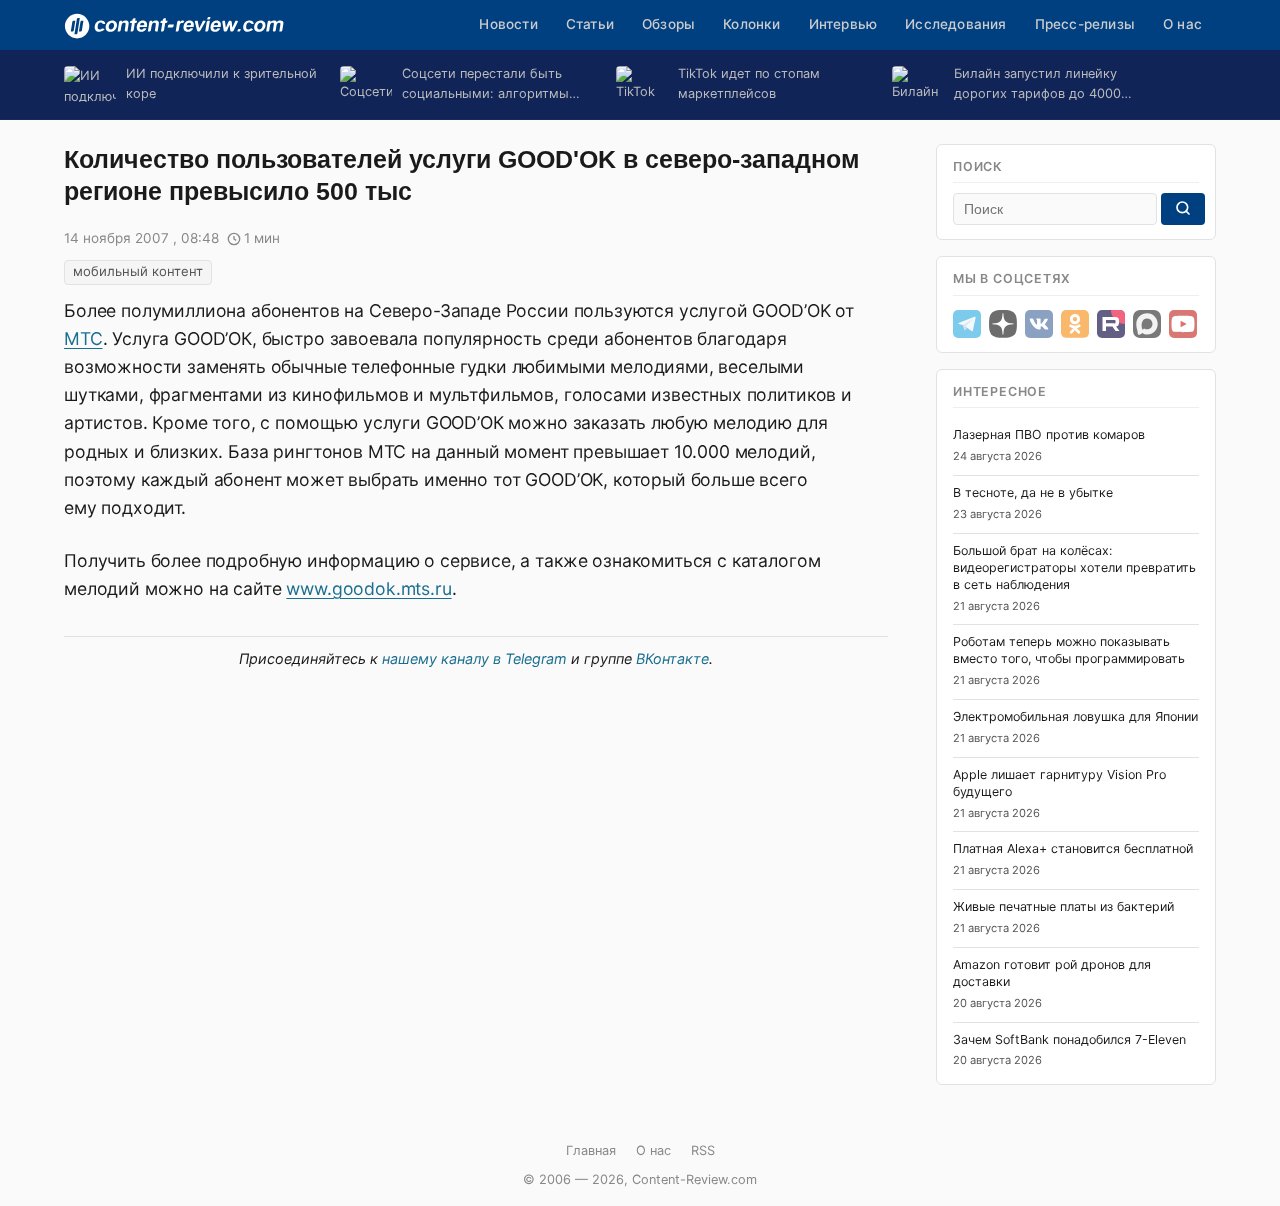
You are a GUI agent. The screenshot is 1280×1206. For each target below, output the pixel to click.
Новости (508, 24)
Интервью (843, 24)
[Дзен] (1003, 324)
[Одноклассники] (1075, 324)
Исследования (955, 24)
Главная (591, 1150)
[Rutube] (1111, 324)
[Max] (1147, 324)
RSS (703, 1150)
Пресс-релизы (1085, 24)
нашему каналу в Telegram (474, 658)
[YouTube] (1183, 324)
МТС (83, 338)
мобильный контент (138, 271)
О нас (1182, 24)
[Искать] (1183, 209)
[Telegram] (967, 324)
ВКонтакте (672, 658)
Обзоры (668, 24)
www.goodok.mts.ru (368, 588)
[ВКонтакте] (1039, 324)
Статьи (590, 24)
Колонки (751, 24)
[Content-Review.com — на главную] (174, 26)
